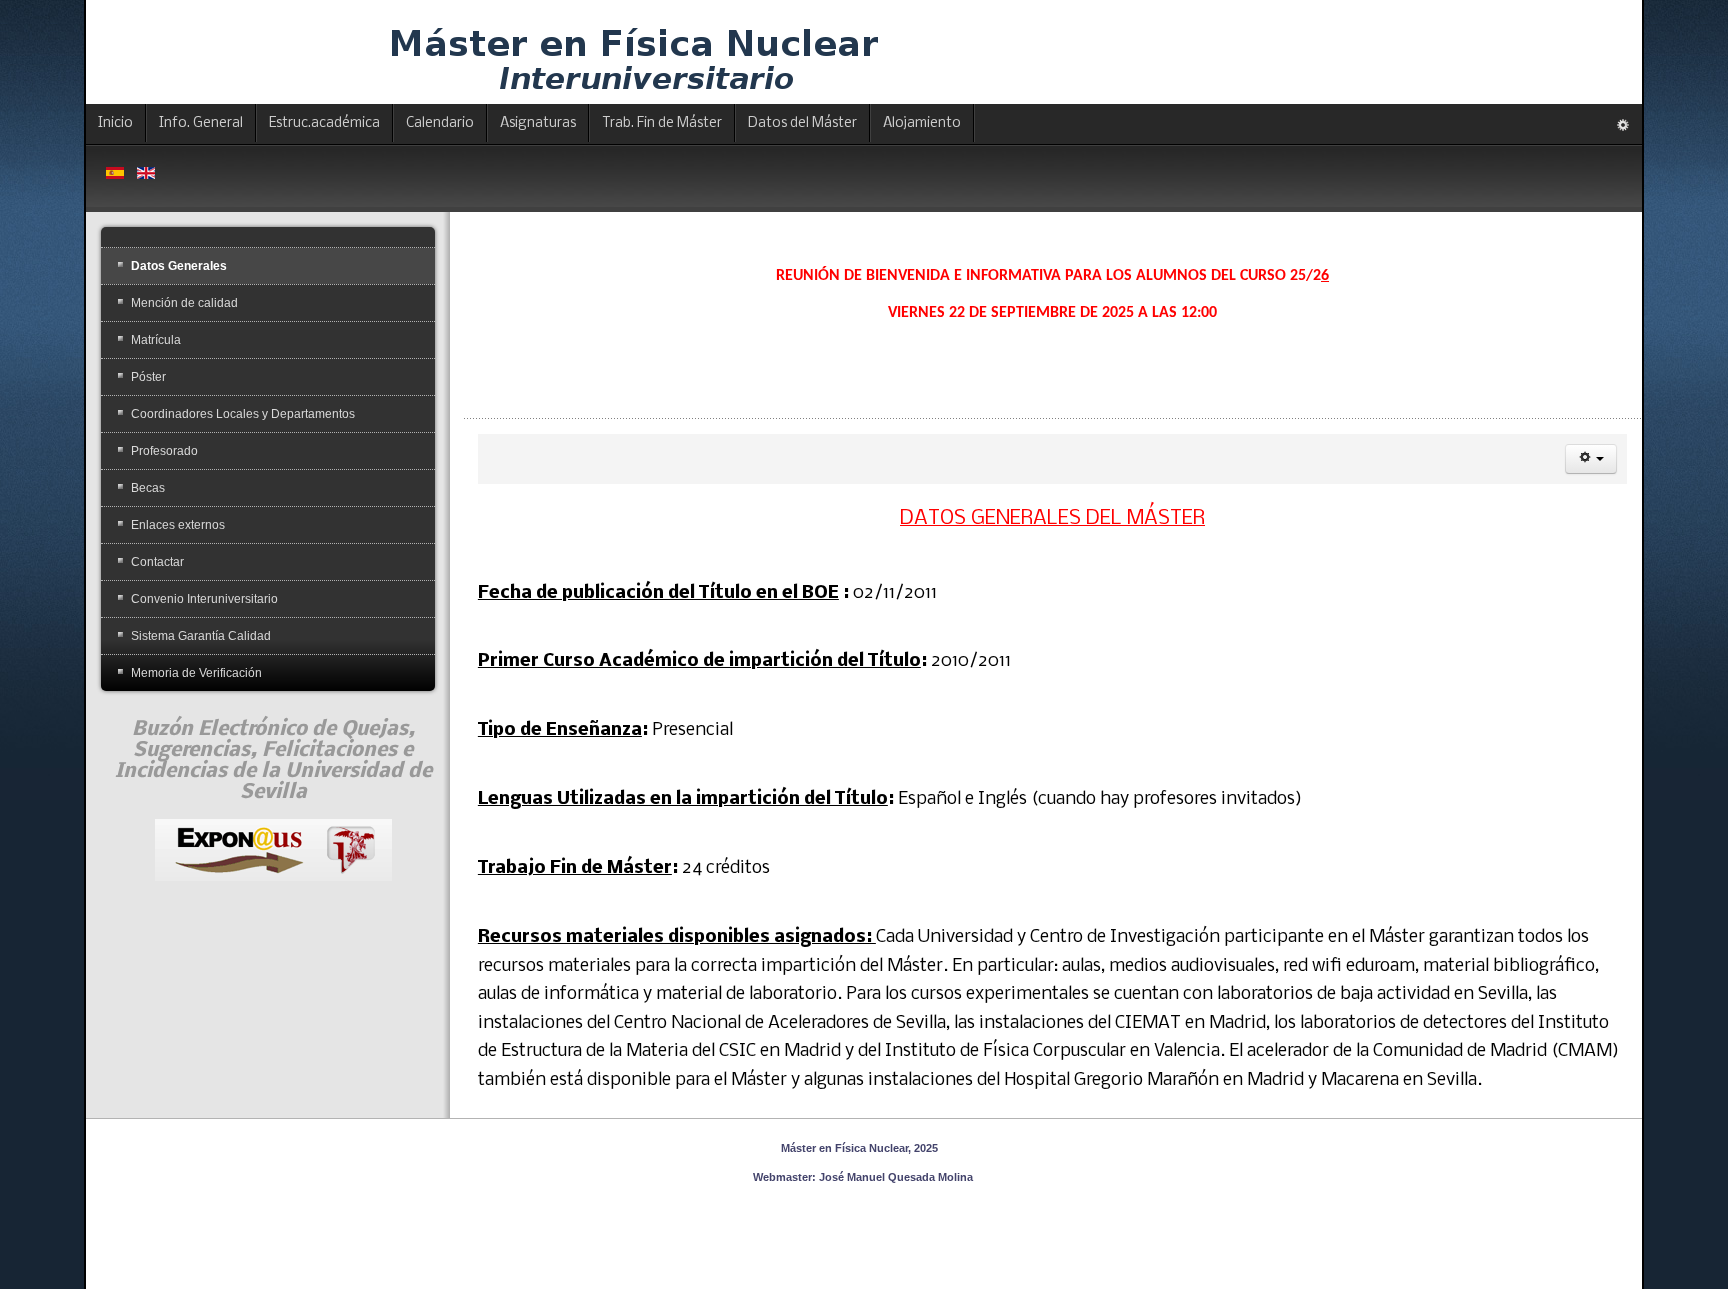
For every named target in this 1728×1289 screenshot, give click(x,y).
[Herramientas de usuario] (1591, 459)
